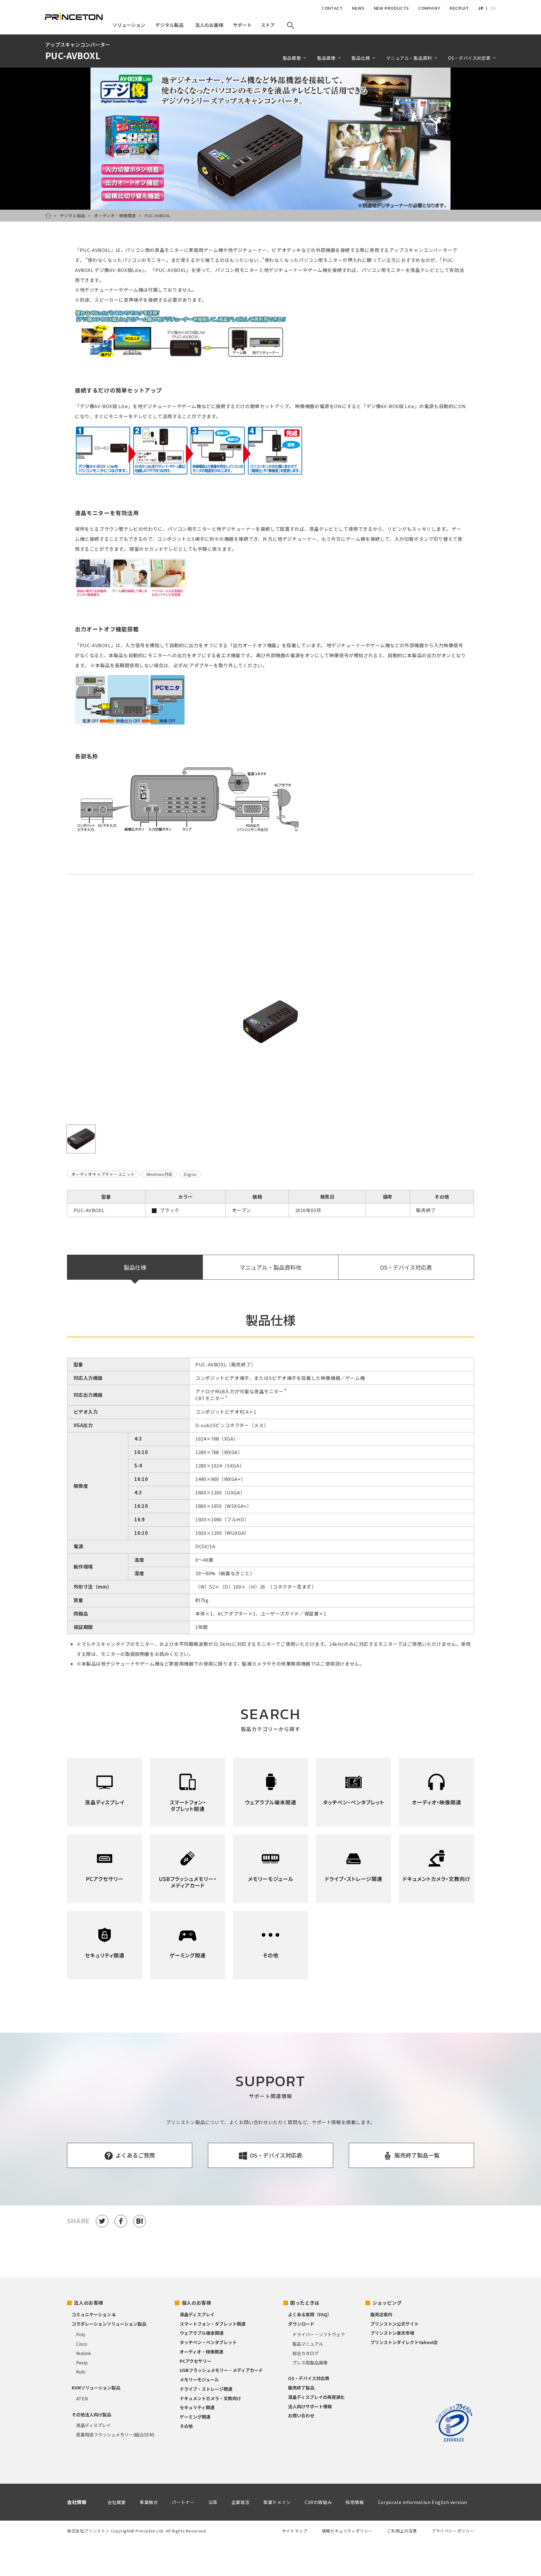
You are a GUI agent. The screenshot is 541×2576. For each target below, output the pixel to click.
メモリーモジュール (199, 2379)
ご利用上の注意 (402, 2531)
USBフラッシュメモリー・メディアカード (221, 2370)
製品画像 (326, 58)
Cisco (82, 2344)
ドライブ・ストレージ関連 (206, 2389)
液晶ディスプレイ (93, 2425)
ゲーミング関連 (195, 2417)
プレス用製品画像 (310, 2363)
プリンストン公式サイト (394, 2324)
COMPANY (429, 8)
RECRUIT (459, 8)
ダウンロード (301, 2324)
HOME (48, 216)
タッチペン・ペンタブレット (208, 2342)
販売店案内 (381, 2314)
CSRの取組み (318, 2502)
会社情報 (77, 2502)
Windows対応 (160, 1174)
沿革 (213, 2502)
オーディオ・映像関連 (115, 215)
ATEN (82, 2399)
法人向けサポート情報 (310, 2406)
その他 (186, 2426)
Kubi (81, 2372)
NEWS (358, 8)
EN (493, 8)
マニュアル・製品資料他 (270, 1267)
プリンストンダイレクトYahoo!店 (404, 2342)
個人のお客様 (197, 2303)
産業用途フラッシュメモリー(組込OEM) (115, 2435)
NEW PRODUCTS (391, 8)
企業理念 (240, 2502)
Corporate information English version (422, 2502)
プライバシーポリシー (453, 2531)
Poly (81, 2334)
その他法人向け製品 (91, 2415)
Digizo (190, 1174)
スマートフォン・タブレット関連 (213, 2324)
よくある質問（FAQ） (310, 2314)
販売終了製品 (301, 2388)
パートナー (183, 2502)
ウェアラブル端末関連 (202, 2333)
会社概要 (116, 2502)
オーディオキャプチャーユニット (103, 1174)
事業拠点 (149, 2502)
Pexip (82, 2363)
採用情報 (355, 2502)
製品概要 (292, 58)
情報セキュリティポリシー (347, 2531)
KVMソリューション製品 (96, 2388)
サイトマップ (295, 2531)
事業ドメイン (277, 2502)
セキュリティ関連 (197, 2407)
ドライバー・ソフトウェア (319, 2334)
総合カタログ (306, 2353)
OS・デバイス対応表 (406, 1267)
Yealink (83, 2353)
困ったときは (305, 2303)
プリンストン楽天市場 (392, 2333)
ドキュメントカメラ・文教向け (210, 2398)
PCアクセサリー (196, 2361)
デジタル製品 (73, 215)
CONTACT (332, 8)
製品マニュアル (308, 2344)
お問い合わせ (301, 2415)
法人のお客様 (89, 2303)
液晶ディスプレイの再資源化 (316, 2397)
